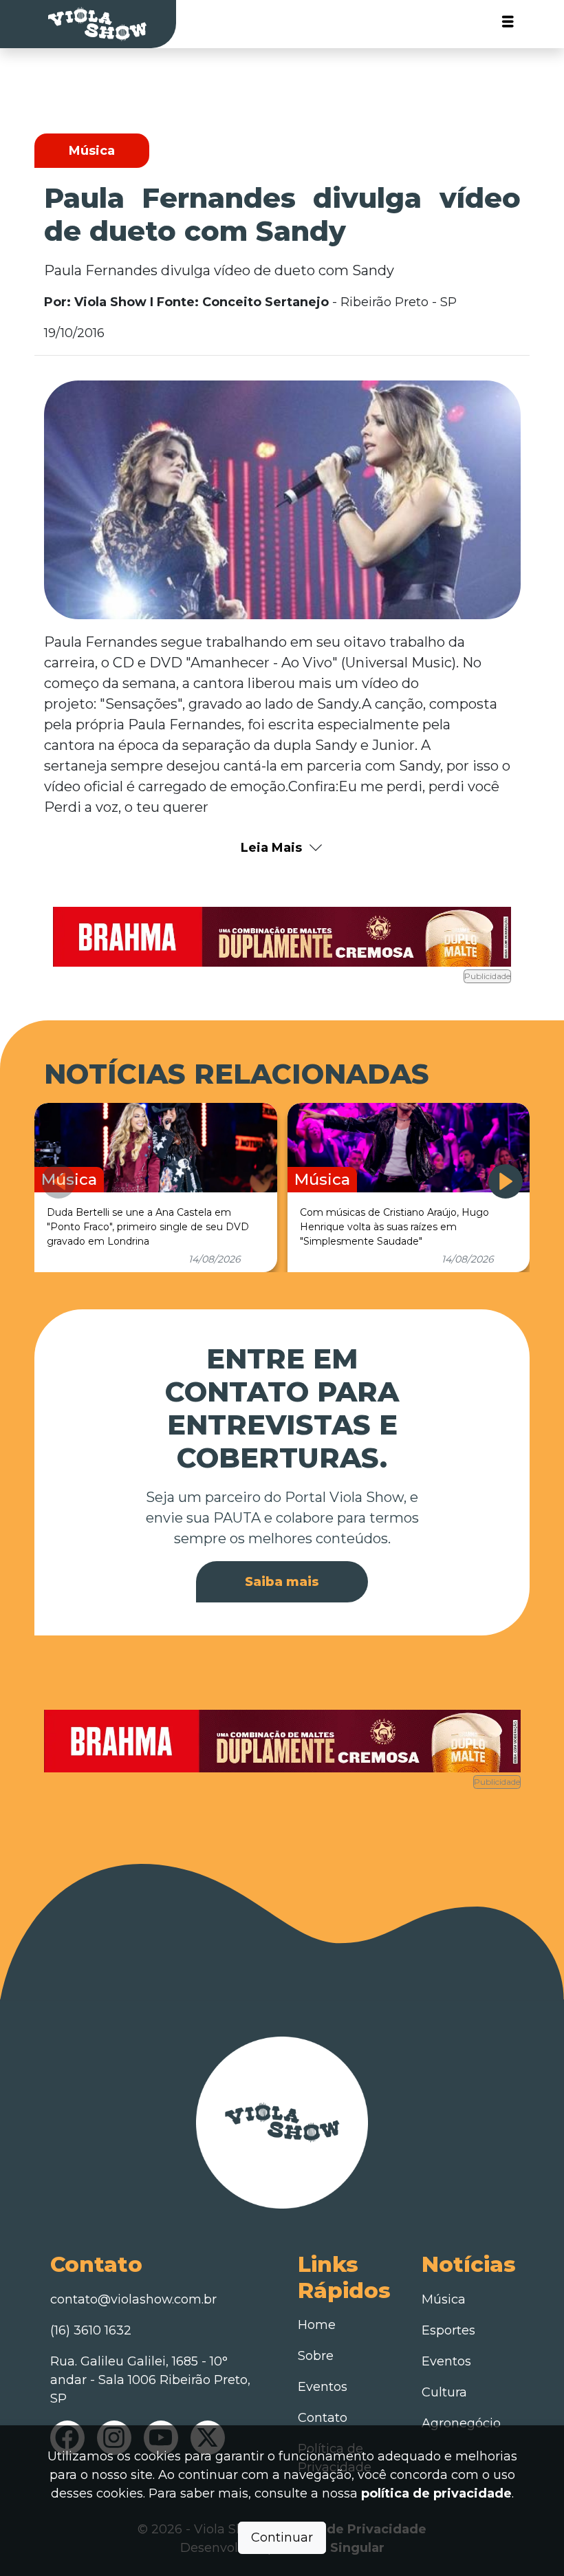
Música (444, 2299)
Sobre (316, 2356)
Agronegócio (461, 2423)
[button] (506, 1181)
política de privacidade (436, 2493)
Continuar (282, 2537)
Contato (323, 2418)
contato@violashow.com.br (133, 2299)
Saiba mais (282, 1582)
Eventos (323, 2387)
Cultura (444, 2392)
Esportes (448, 2330)
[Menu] (508, 24)
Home (317, 2325)
